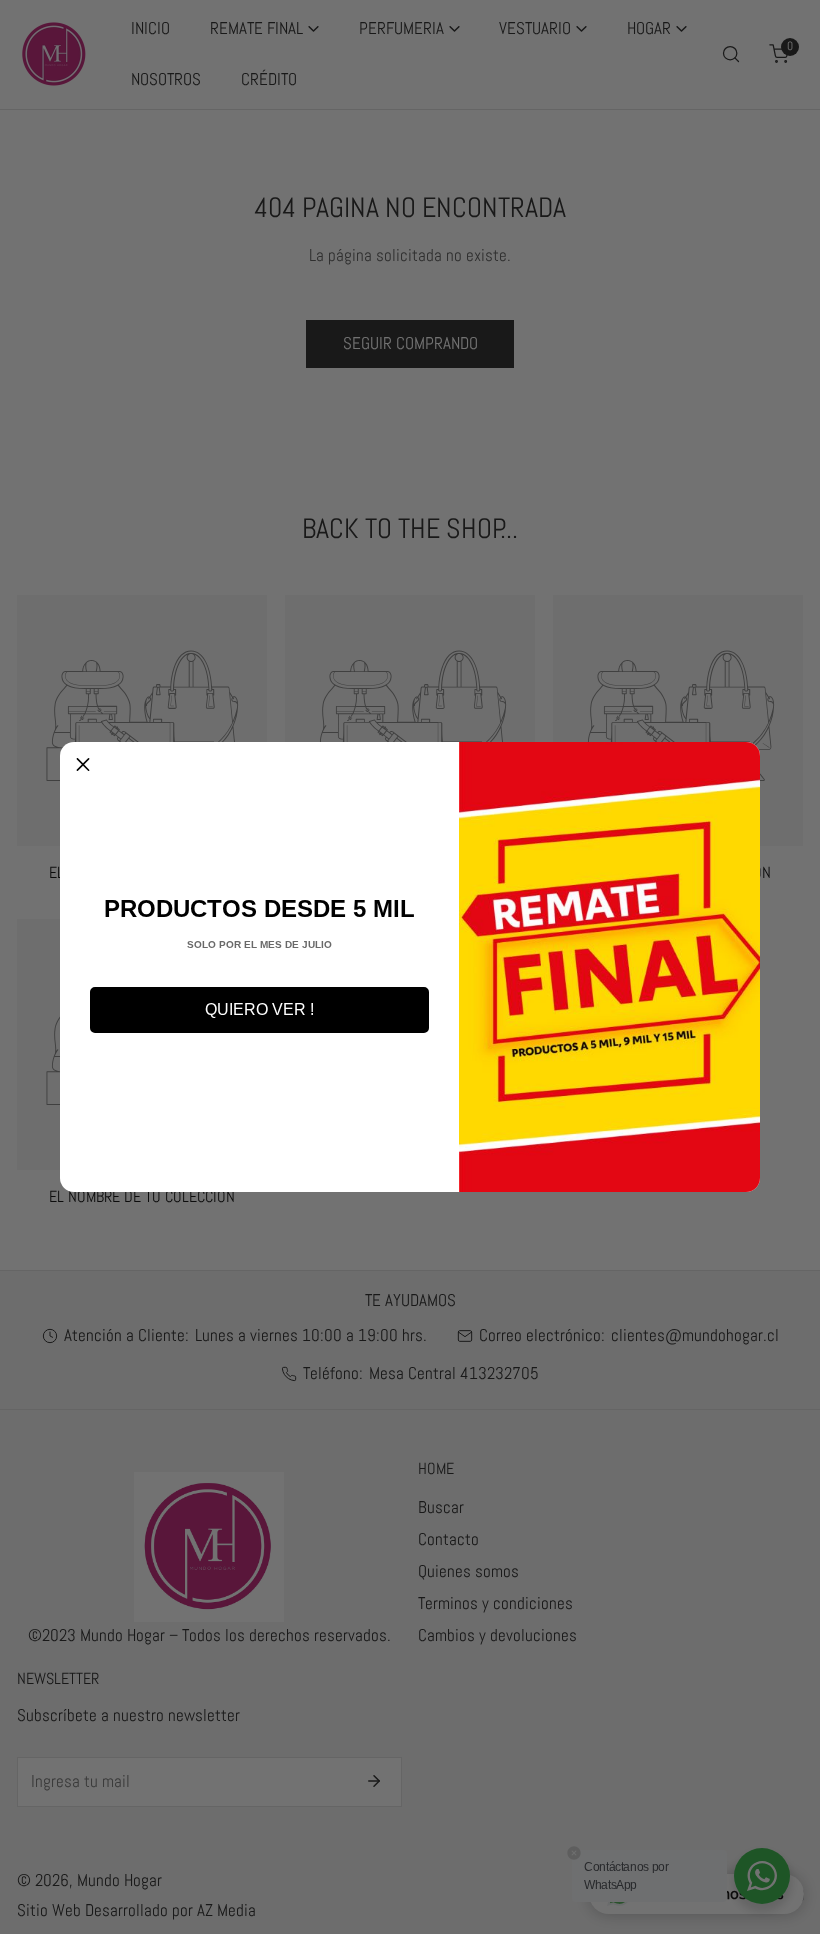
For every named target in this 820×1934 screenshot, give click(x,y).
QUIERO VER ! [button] (259, 1009)
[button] (83, 765)
